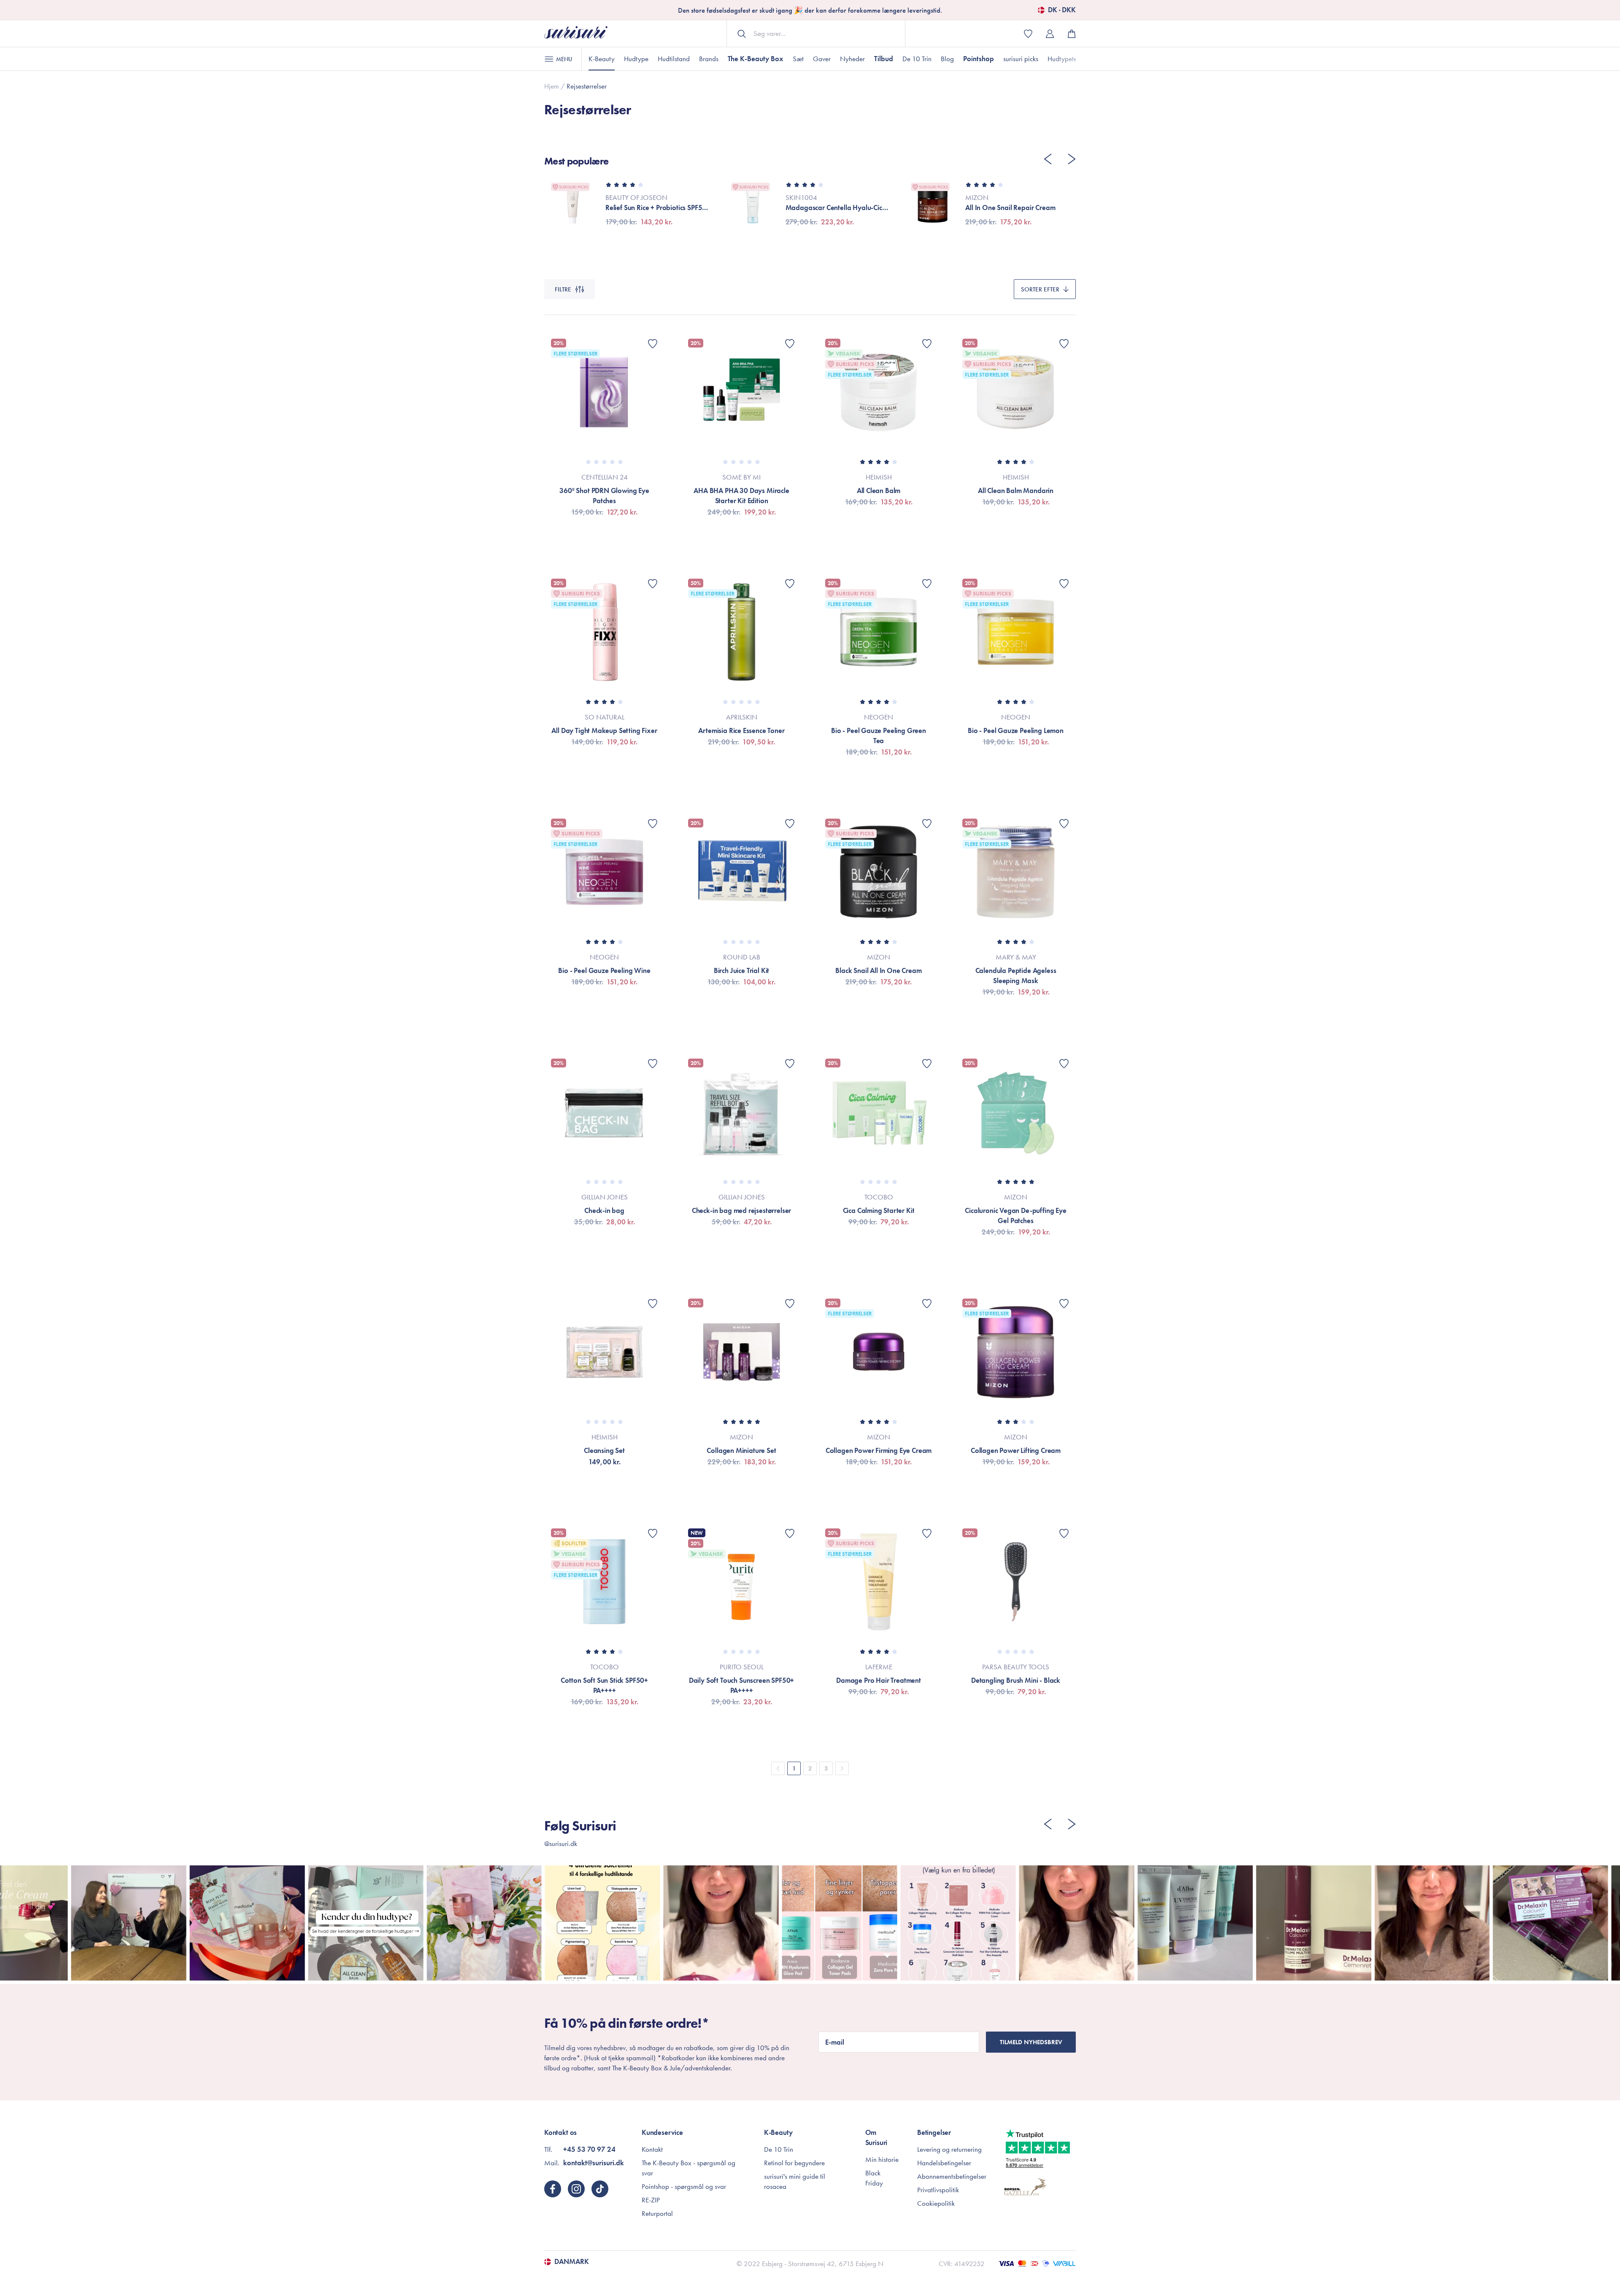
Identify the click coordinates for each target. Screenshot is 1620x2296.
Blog (947, 59)
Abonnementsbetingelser (952, 2176)
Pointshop (979, 59)
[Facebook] (553, 2189)
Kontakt (652, 2149)
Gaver (822, 59)
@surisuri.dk (561, 1843)
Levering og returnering (949, 2149)
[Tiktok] (600, 2189)
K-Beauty (602, 59)
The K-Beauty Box (756, 59)
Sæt (798, 59)
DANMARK (572, 2262)
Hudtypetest (1064, 59)
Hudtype (636, 59)
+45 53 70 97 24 (589, 2149)
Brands (709, 59)
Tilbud (884, 59)
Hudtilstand (674, 59)
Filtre (563, 289)
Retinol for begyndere (794, 2163)
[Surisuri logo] (576, 34)
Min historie (882, 2159)
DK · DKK (1062, 10)
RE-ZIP (651, 2200)
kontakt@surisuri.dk (594, 2163)
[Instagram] (576, 2189)
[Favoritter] (653, 344)
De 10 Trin (917, 59)
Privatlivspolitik (938, 2190)
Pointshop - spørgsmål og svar (684, 2186)
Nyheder (852, 59)
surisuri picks (1021, 59)
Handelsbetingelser (944, 2163)
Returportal (657, 2213)
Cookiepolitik (936, 2203)
